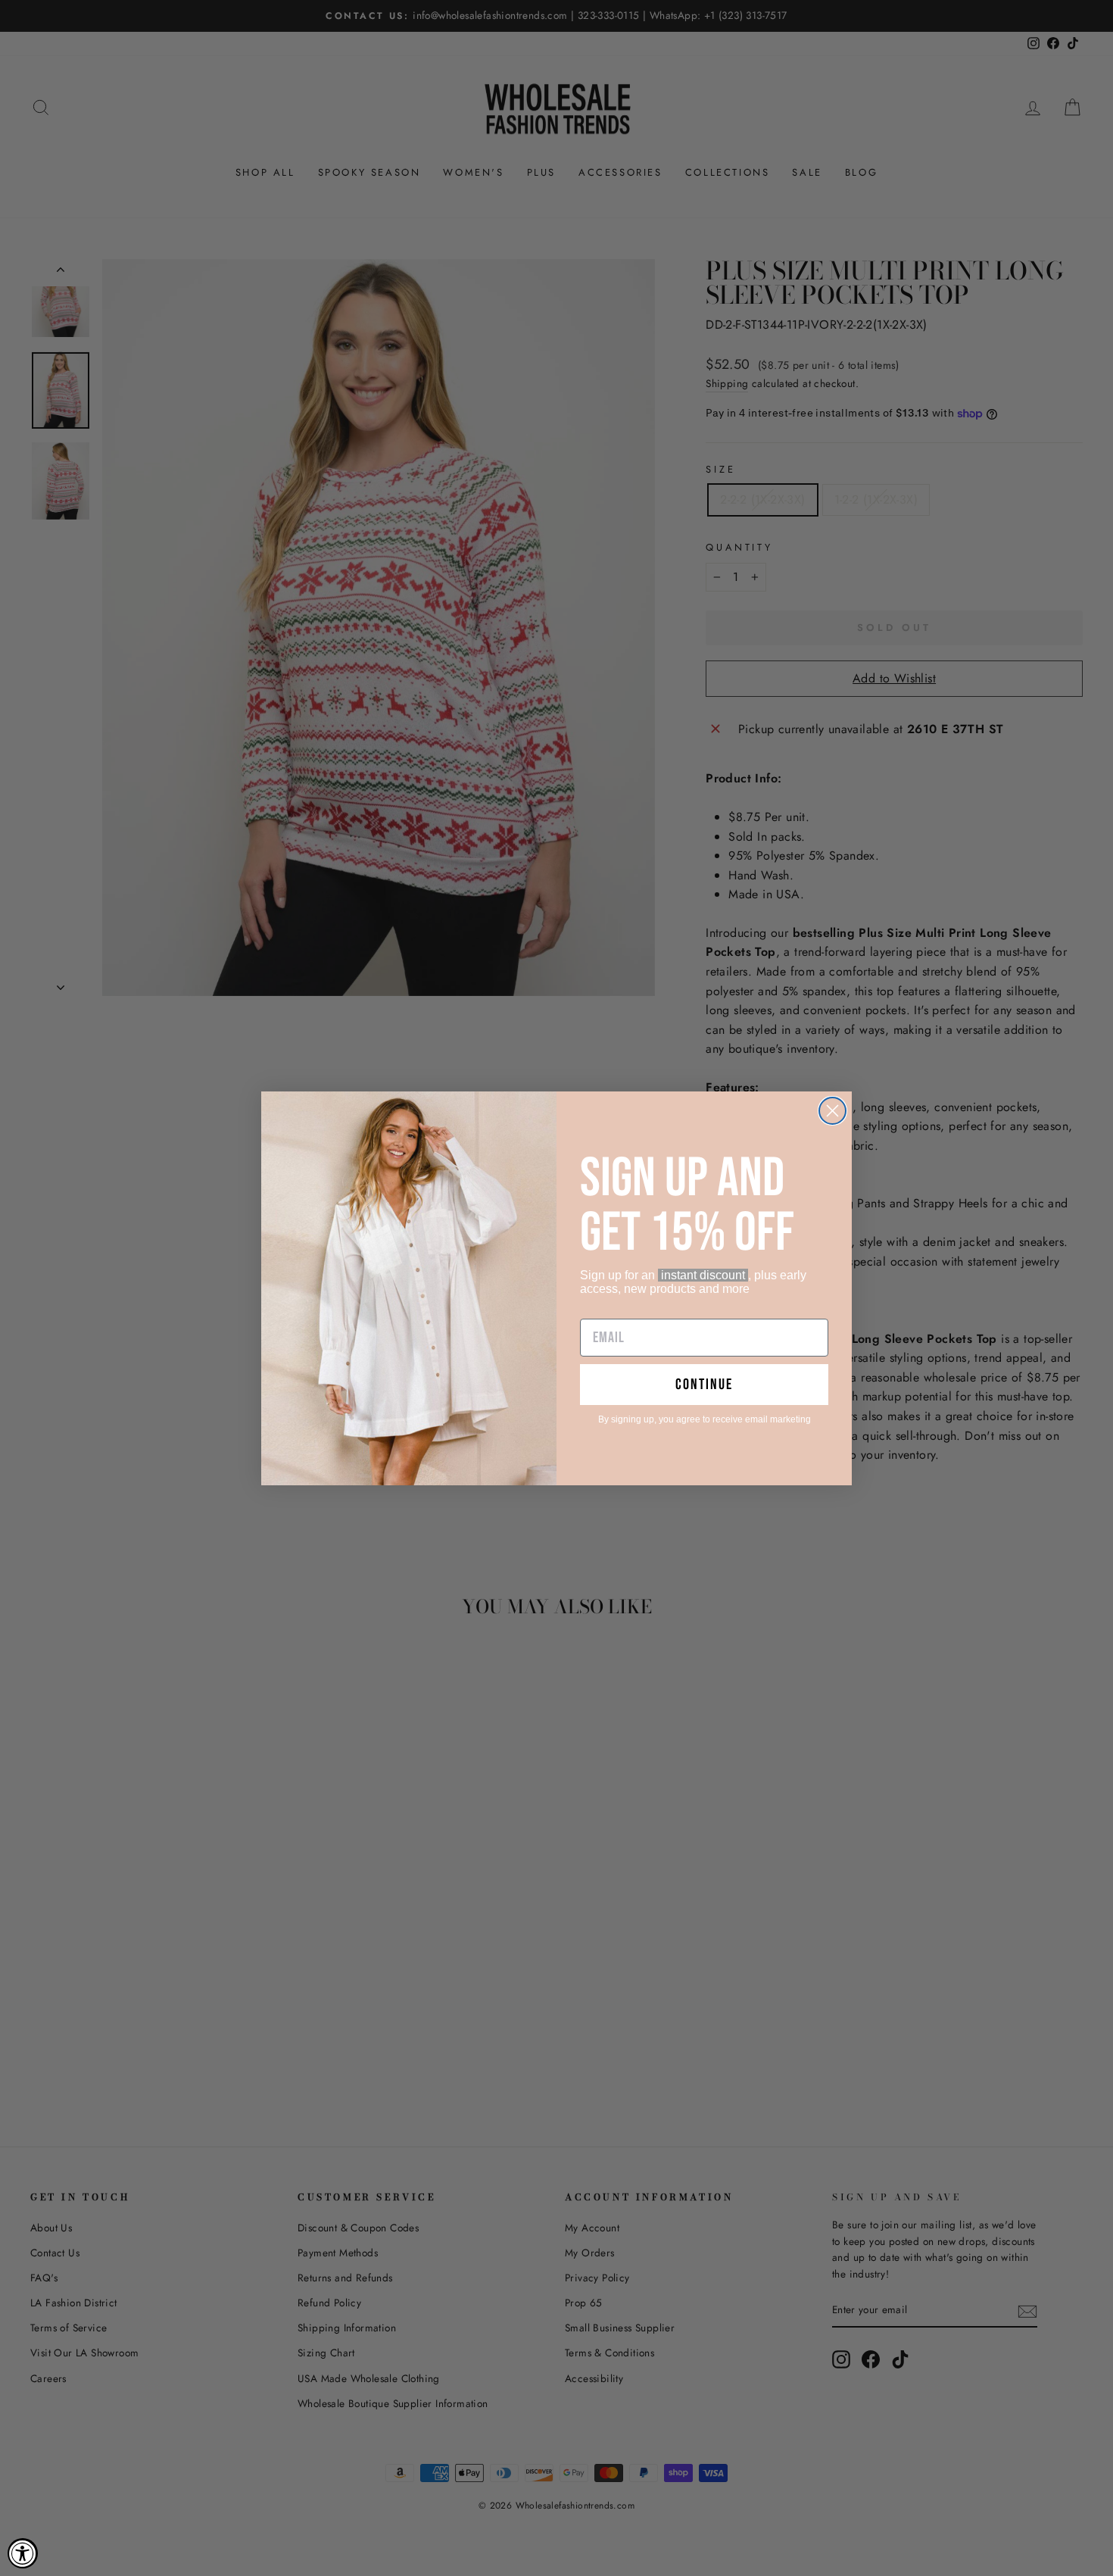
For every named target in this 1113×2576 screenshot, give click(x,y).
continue (704, 1385)
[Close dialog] (832, 1111)
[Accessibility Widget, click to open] (23, 2553)
